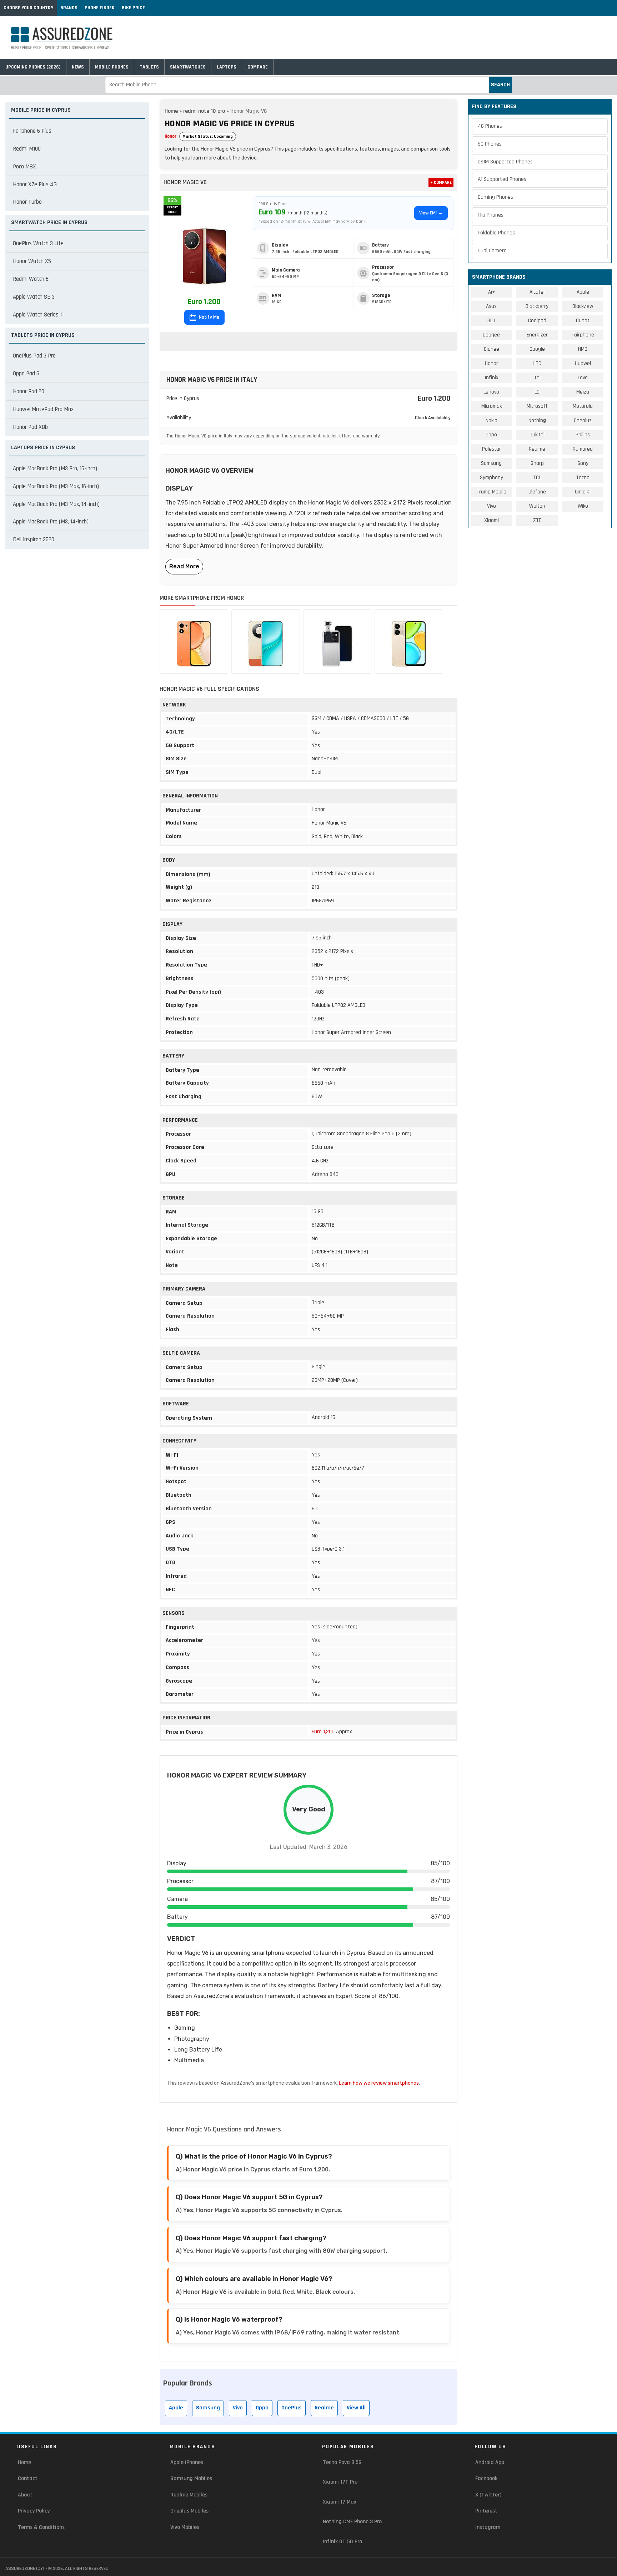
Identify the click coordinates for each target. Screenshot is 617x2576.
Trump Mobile (491, 492)
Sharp (537, 463)
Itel (537, 378)
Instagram (488, 2527)
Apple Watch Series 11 (38, 315)
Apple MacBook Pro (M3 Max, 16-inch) (56, 486)
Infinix (491, 378)
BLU (491, 321)
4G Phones (490, 126)
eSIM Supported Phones (505, 162)
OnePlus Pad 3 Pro (34, 356)
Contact (28, 2478)
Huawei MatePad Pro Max (43, 409)
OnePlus (292, 2408)
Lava (583, 378)
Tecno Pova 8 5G (342, 2462)
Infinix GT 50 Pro (342, 2542)
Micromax (491, 406)
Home (171, 111)
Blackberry (537, 306)
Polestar (491, 449)
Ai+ (491, 292)
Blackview (583, 306)
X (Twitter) (488, 2495)
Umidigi (583, 492)
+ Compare (441, 182)
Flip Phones (491, 215)
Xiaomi (491, 520)
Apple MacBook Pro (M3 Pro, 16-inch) (55, 468)
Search (500, 85)
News (78, 67)
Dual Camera (492, 251)
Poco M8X (24, 167)
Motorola (583, 406)
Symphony (491, 478)
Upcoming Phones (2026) (33, 67)
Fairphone (583, 335)
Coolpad (537, 321)
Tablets (149, 67)
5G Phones (490, 144)
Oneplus (583, 420)
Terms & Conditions (41, 2527)
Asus (491, 306)
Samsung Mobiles (191, 2478)
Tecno (583, 478)
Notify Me (209, 317)
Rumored (583, 449)
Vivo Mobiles (185, 2527)
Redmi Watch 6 (31, 279)
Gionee (491, 349)
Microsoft (537, 406)
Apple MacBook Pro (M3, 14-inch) (51, 522)
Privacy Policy (34, 2511)
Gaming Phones (495, 197)
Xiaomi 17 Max (340, 2502)
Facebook (486, 2478)
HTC (537, 363)
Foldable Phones (496, 233)
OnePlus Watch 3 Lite (38, 243)
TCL (537, 478)
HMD (583, 349)
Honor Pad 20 (29, 391)
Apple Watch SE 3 (34, 297)
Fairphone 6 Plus (32, 131)
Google (537, 349)
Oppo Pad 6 (26, 374)
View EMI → (431, 213)
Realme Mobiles (189, 2495)
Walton (537, 506)
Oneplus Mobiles (189, 2511)
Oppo (262, 2408)
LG (537, 392)
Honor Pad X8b (30, 427)
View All (356, 2408)
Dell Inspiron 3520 (34, 539)
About (25, 2495)
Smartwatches (188, 67)
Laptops (227, 67)
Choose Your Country (28, 8)
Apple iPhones (187, 2462)
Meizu (583, 392)
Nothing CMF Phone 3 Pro (352, 2522)
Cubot (583, 321)
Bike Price (133, 8)
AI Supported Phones (502, 179)
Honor (170, 136)
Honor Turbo (27, 202)
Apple (176, 2408)
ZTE (537, 520)
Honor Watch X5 (32, 261)
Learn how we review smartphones (379, 2083)
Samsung (208, 2408)
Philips (583, 435)
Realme (324, 2408)
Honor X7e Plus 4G (35, 184)
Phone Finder (100, 8)
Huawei (583, 363)
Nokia (491, 420)
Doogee (491, 335)
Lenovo (491, 392)
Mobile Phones (112, 67)
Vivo (238, 2408)
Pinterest (486, 2511)
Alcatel (537, 292)
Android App (490, 2462)
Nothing (537, 420)
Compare (258, 67)
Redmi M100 (27, 149)
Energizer (537, 335)
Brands (69, 8)
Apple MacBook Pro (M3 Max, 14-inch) (56, 504)
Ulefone (537, 492)
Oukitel (537, 435)
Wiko (583, 506)
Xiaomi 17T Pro (340, 2482)
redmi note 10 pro (204, 111)
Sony (583, 463)
